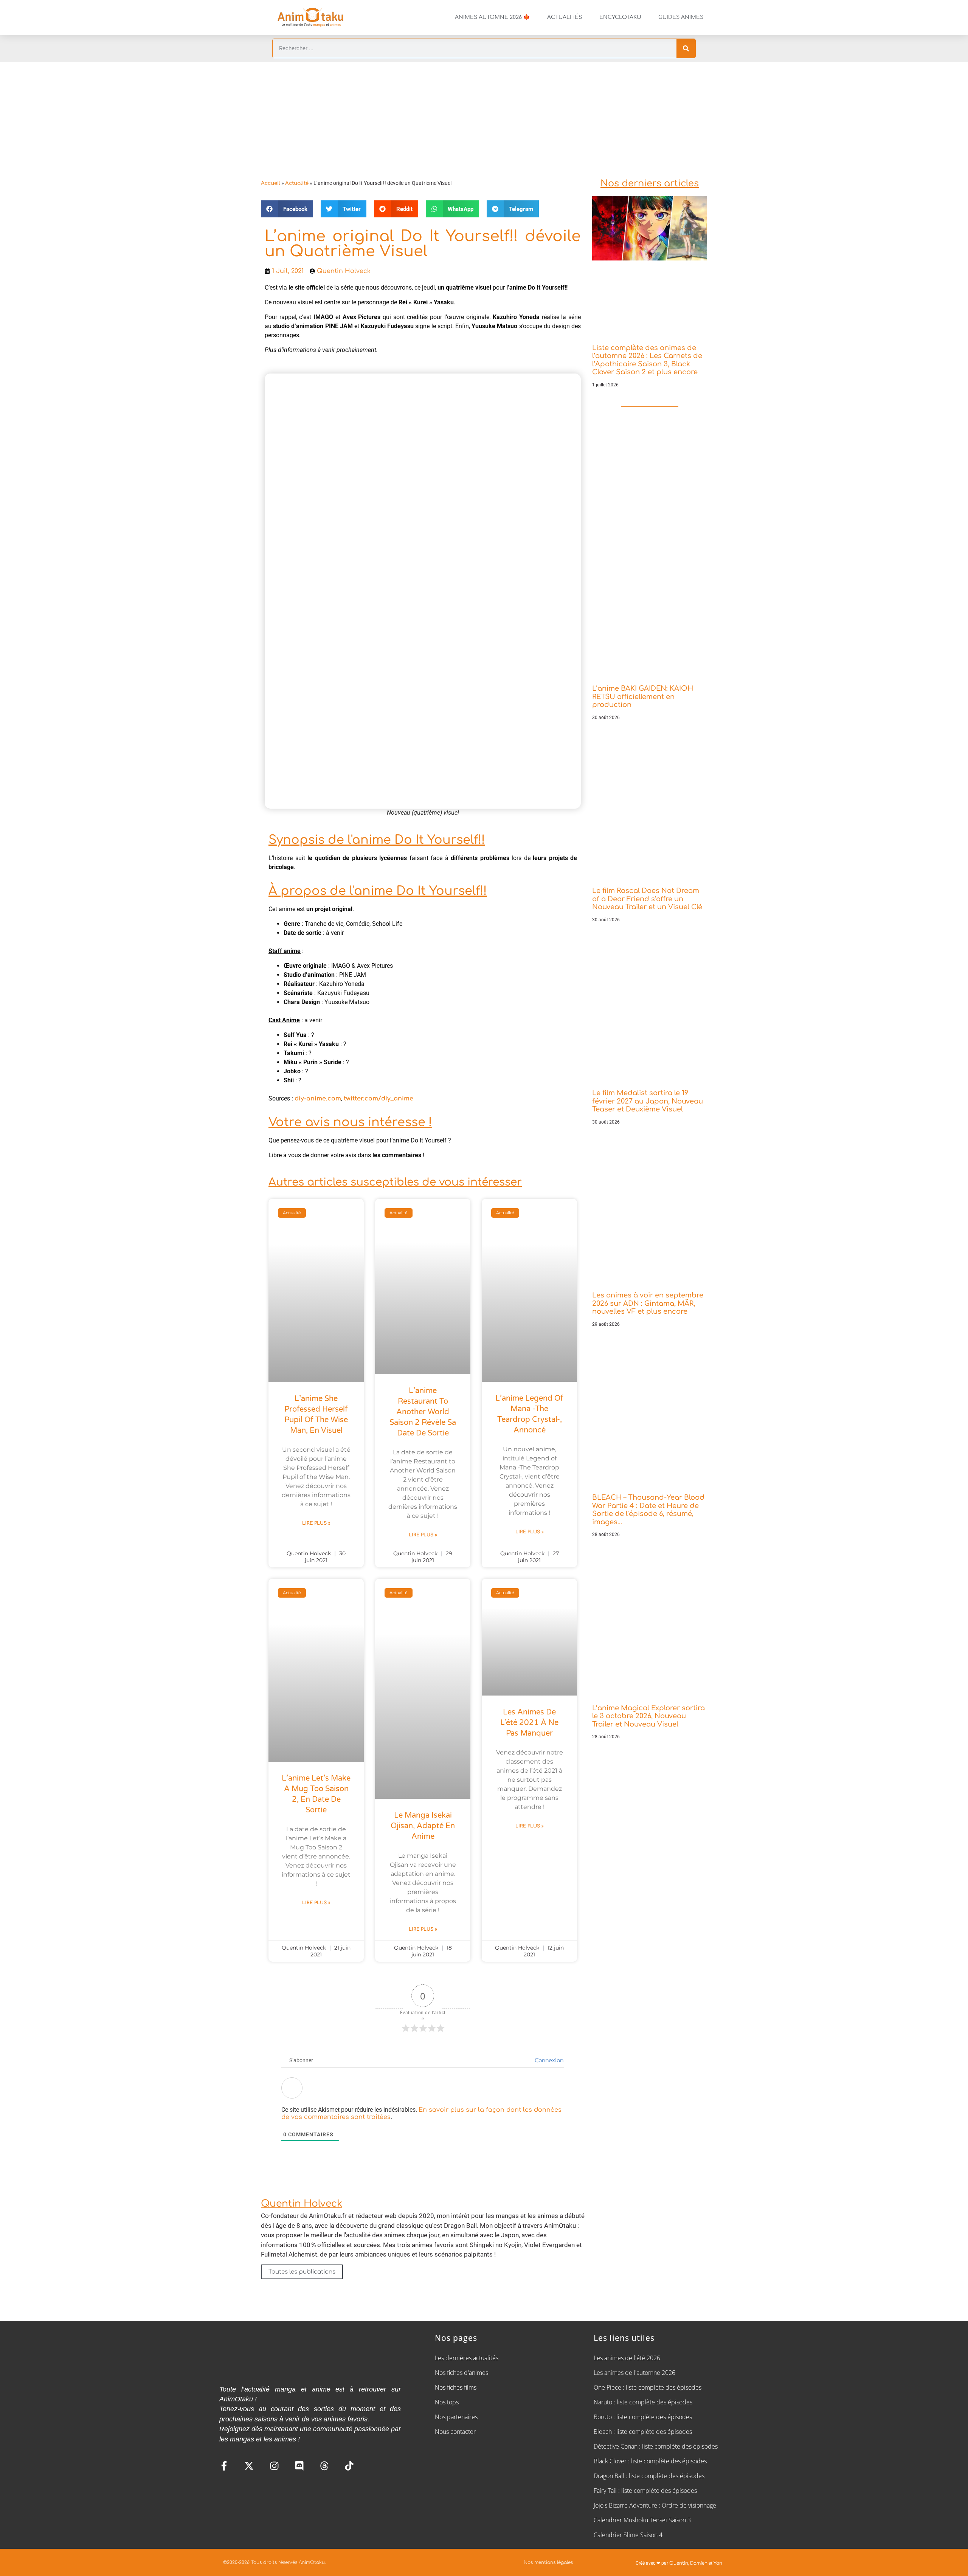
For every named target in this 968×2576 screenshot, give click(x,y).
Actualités (565, 17)
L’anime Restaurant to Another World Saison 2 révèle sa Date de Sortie (423, 1412)
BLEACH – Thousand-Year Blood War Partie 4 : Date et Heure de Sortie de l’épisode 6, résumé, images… (648, 1510)
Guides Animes (681, 17)
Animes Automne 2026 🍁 (492, 17)
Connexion (548, 2061)
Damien (699, 2563)
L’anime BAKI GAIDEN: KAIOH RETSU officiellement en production (643, 697)
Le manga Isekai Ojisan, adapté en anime (423, 1826)
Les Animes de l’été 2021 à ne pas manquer (529, 1723)
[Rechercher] (686, 48)
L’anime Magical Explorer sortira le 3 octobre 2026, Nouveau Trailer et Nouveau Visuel (648, 1716)
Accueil (271, 183)
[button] (287, 209)
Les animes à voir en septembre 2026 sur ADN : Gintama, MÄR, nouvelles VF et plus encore (648, 1303)
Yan (718, 2563)
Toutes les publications (302, 2272)
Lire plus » (316, 1523)
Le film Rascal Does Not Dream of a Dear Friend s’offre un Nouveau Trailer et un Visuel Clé (647, 899)
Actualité (297, 183)
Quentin (679, 2563)
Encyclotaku (620, 17)
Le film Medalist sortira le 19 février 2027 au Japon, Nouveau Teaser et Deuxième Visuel (648, 1101)
